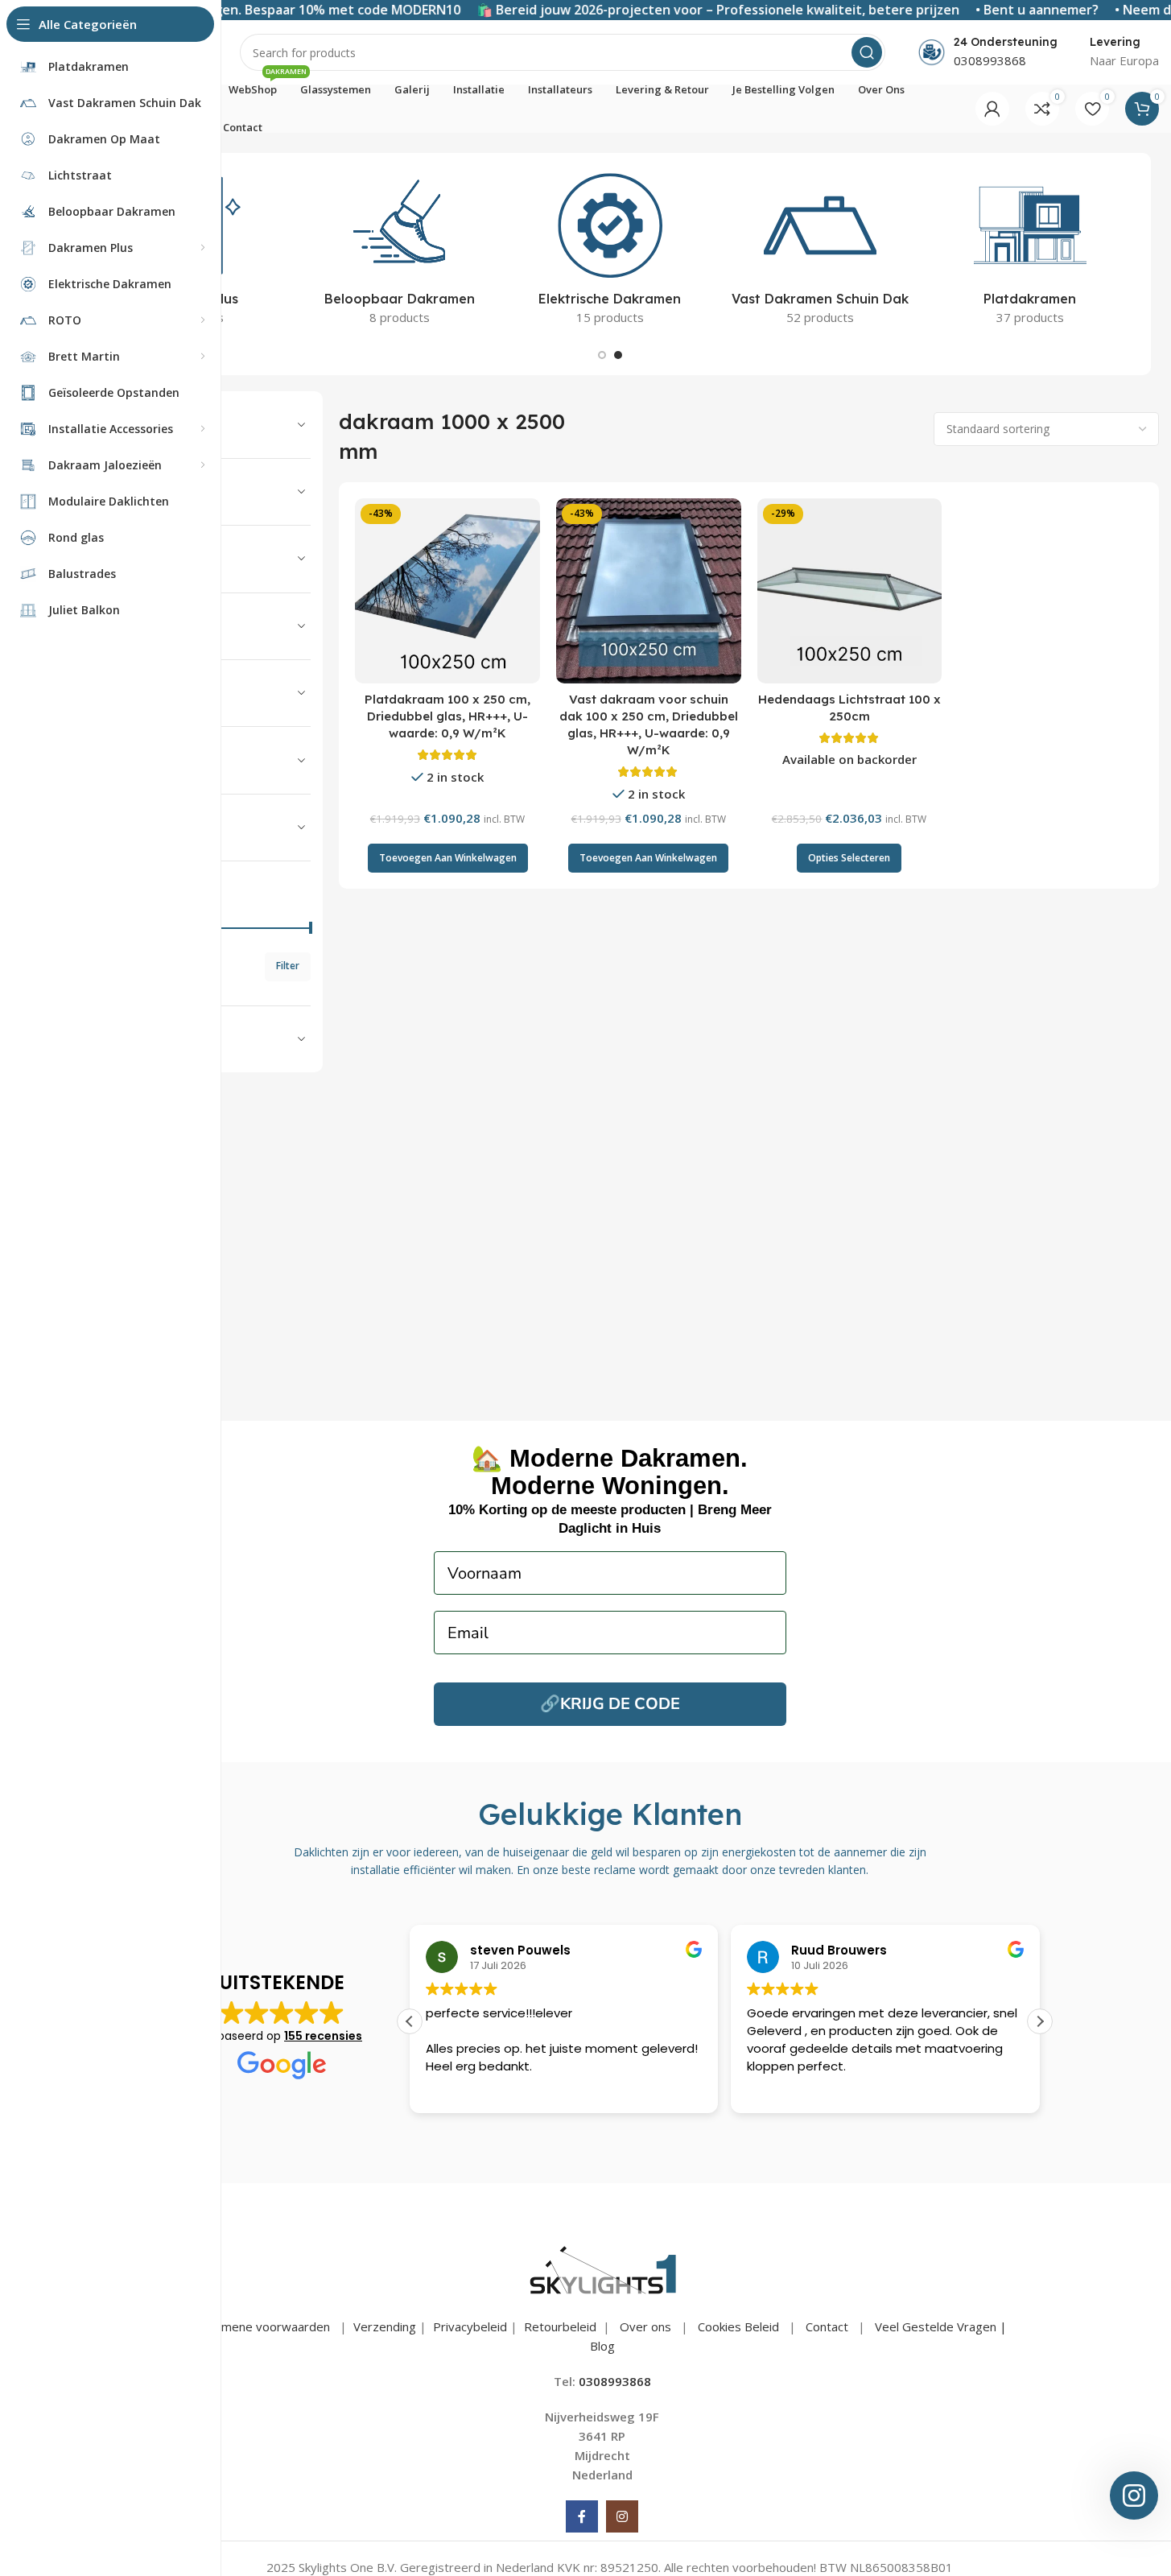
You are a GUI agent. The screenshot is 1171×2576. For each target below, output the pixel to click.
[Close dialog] (446, 1148)
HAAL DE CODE (585, 1465)
